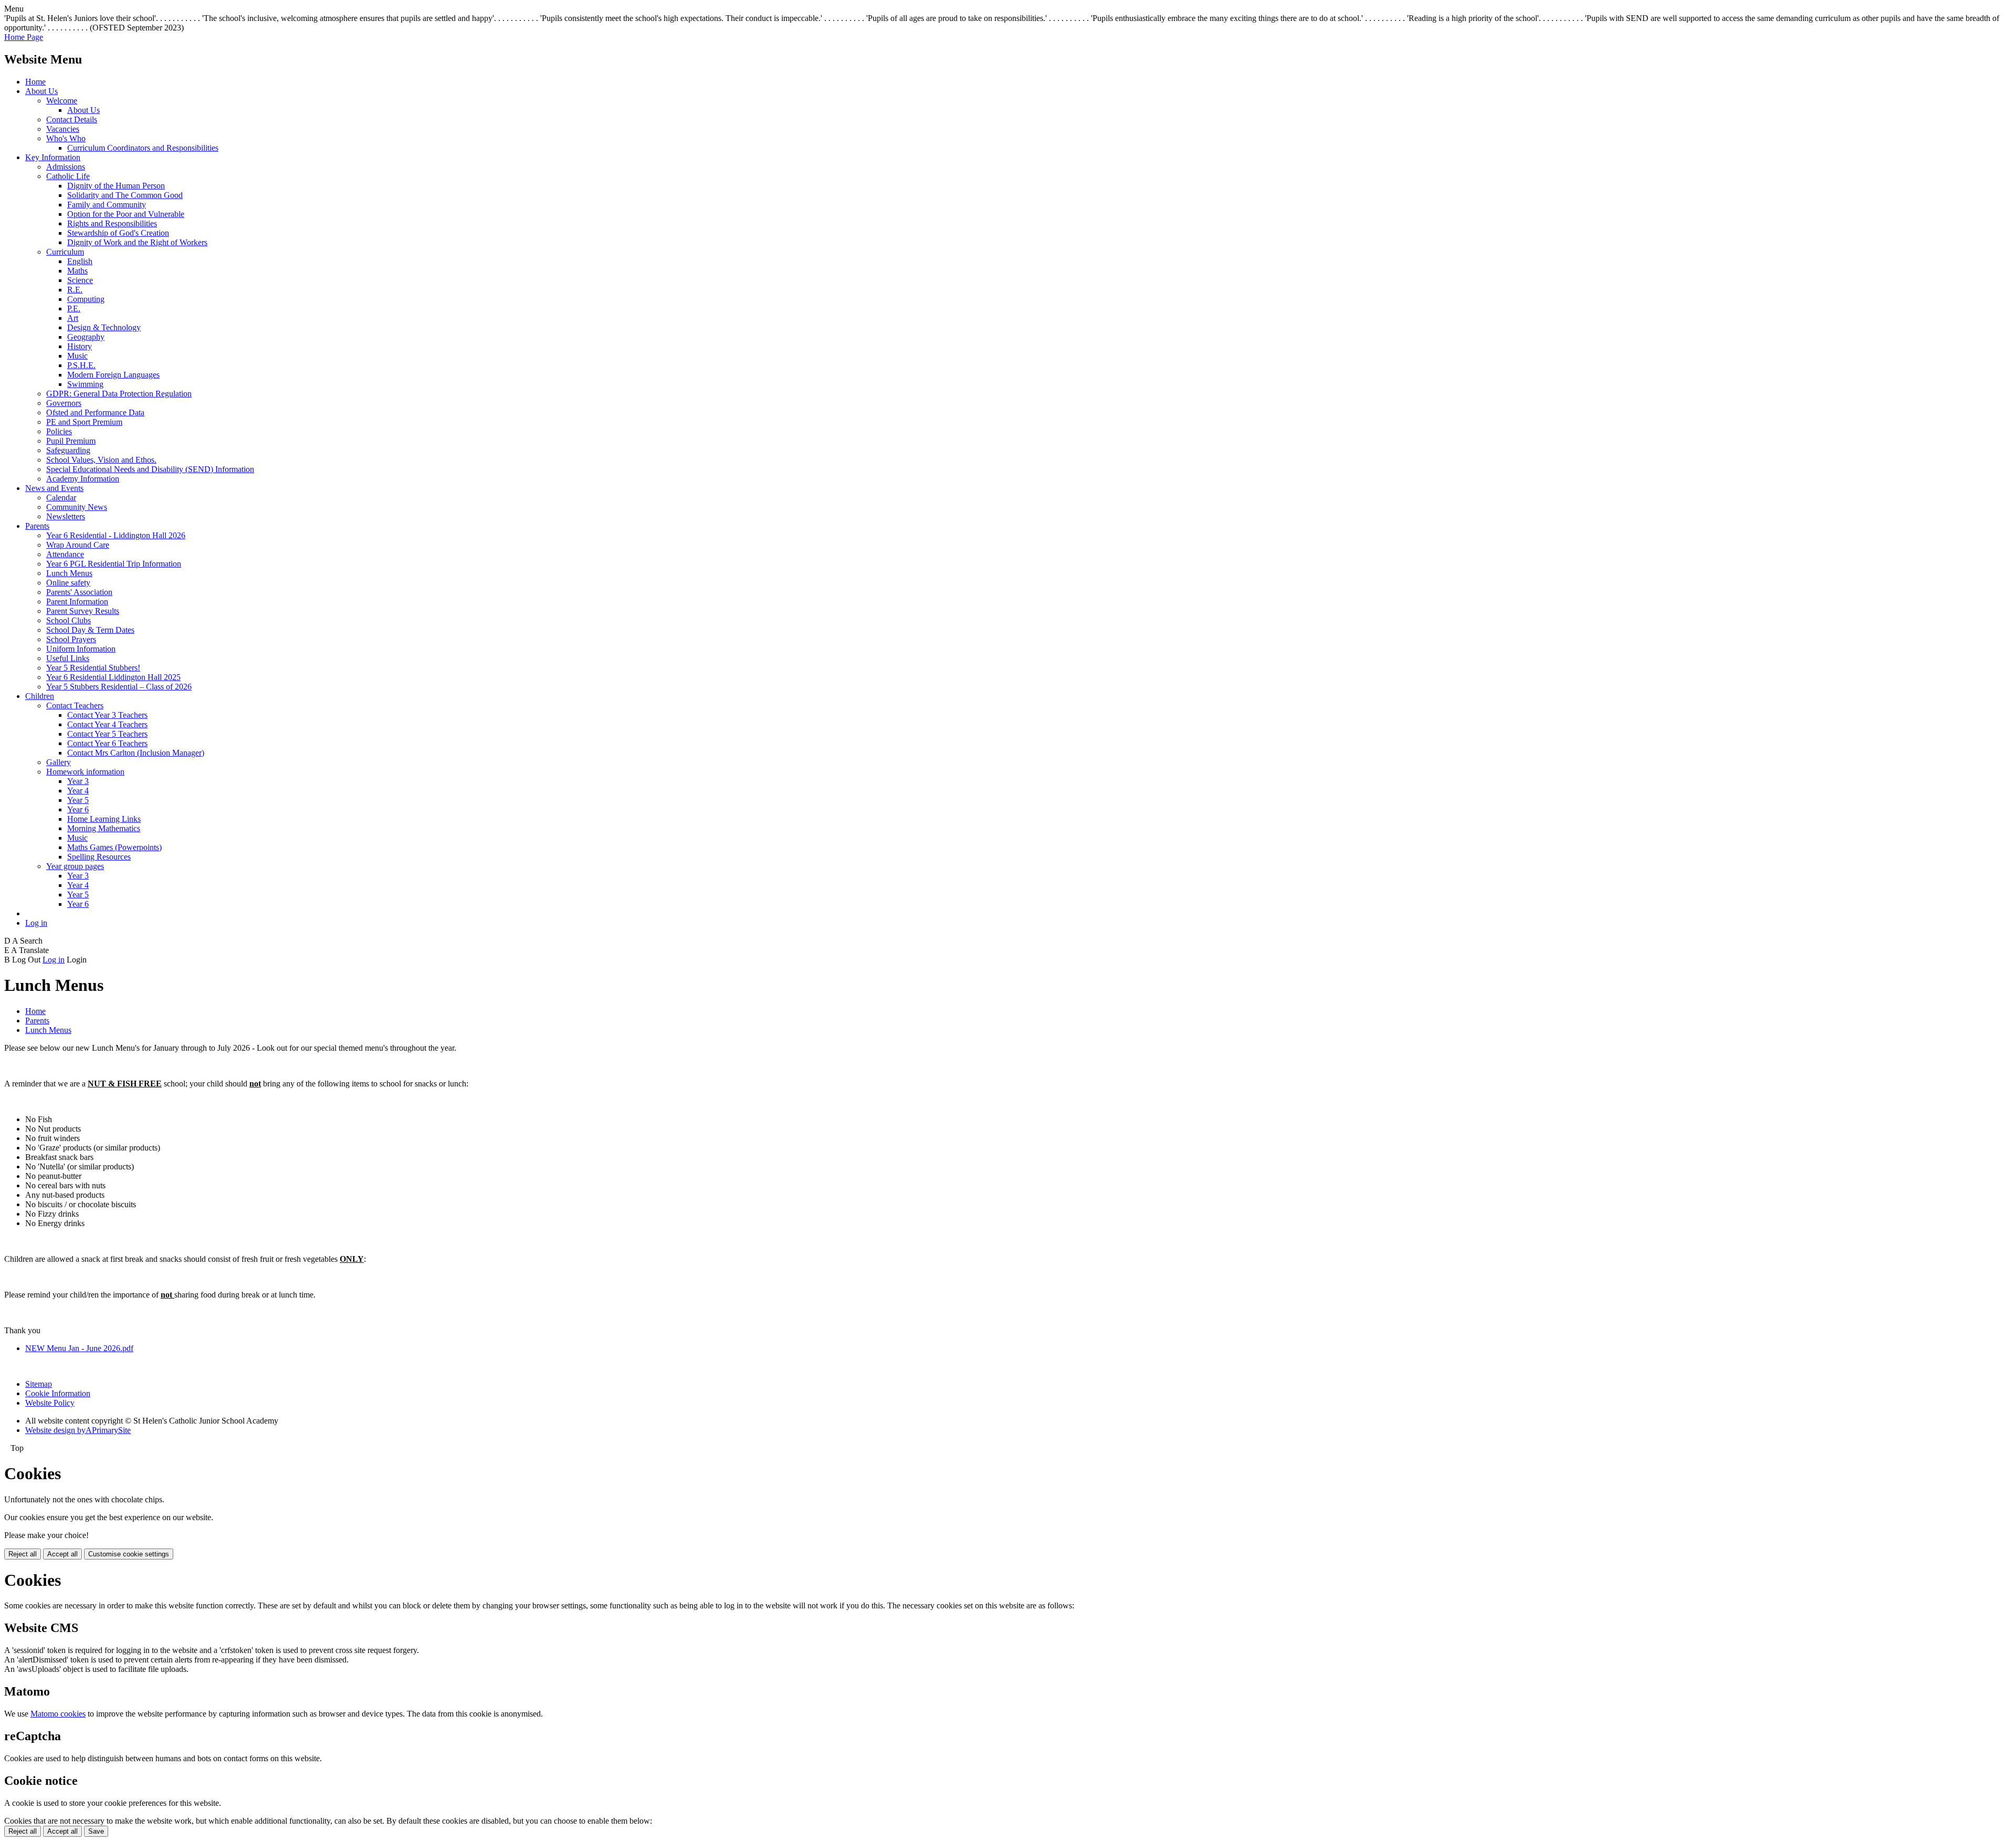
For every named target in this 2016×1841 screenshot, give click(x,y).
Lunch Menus (69, 573)
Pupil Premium (71, 441)
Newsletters (66, 516)
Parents (37, 526)
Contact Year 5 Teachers (107, 734)
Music (77, 356)
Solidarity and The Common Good (125, 195)
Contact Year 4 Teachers (107, 724)
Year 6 (78, 809)
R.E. (75, 290)
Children (40, 696)
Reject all (23, 1554)
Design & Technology (104, 327)
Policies (59, 431)
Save (96, 1831)
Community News (77, 507)
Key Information (53, 157)
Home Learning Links (104, 819)
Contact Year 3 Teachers (107, 715)
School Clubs (69, 620)
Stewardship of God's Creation (118, 233)
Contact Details (72, 119)
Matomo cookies (58, 1714)
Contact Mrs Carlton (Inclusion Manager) (136, 753)
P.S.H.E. (81, 365)
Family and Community (107, 205)
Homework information (85, 772)
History (80, 346)
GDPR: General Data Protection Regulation (119, 394)
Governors (64, 403)
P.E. (74, 308)
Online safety (68, 583)
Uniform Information (81, 649)
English (80, 261)
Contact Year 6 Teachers (107, 743)
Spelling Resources (99, 857)
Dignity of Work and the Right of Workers (137, 242)
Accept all (62, 1554)
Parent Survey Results (83, 611)
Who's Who (66, 138)
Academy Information (83, 479)
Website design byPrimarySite (78, 1430)
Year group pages (75, 866)
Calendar (61, 498)
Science (80, 280)
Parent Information (77, 602)
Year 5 (78, 800)
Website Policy (50, 1403)
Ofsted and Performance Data (95, 412)
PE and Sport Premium (84, 422)
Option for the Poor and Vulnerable (126, 214)
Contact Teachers (75, 705)
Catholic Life (68, 176)
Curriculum (65, 252)
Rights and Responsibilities (112, 223)
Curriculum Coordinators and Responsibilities (143, 148)
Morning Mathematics (104, 828)
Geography (86, 337)
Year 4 (78, 791)
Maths (77, 271)
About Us (41, 91)
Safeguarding (68, 450)
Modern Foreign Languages (113, 375)
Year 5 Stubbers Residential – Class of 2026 (119, 687)
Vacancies (63, 129)
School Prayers (71, 639)
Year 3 (78, 781)
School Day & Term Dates (90, 630)
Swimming (85, 384)
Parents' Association (79, 592)
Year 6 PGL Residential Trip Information (114, 564)
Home (35, 82)
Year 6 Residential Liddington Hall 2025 (113, 677)
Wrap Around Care (78, 545)
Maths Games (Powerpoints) (114, 847)
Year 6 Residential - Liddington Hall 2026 (116, 535)
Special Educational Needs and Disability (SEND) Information (150, 469)
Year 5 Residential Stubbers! (93, 668)
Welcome (62, 101)
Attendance (65, 554)
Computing (86, 299)
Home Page (24, 37)
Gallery (59, 762)
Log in (36, 923)
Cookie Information (58, 1393)
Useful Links (68, 658)
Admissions (66, 167)
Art (73, 318)
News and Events (54, 488)
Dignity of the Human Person (116, 186)
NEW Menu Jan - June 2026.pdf (79, 1348)
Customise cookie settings (129, 1554)
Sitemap (39, 1384)
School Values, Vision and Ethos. (101, 460)
